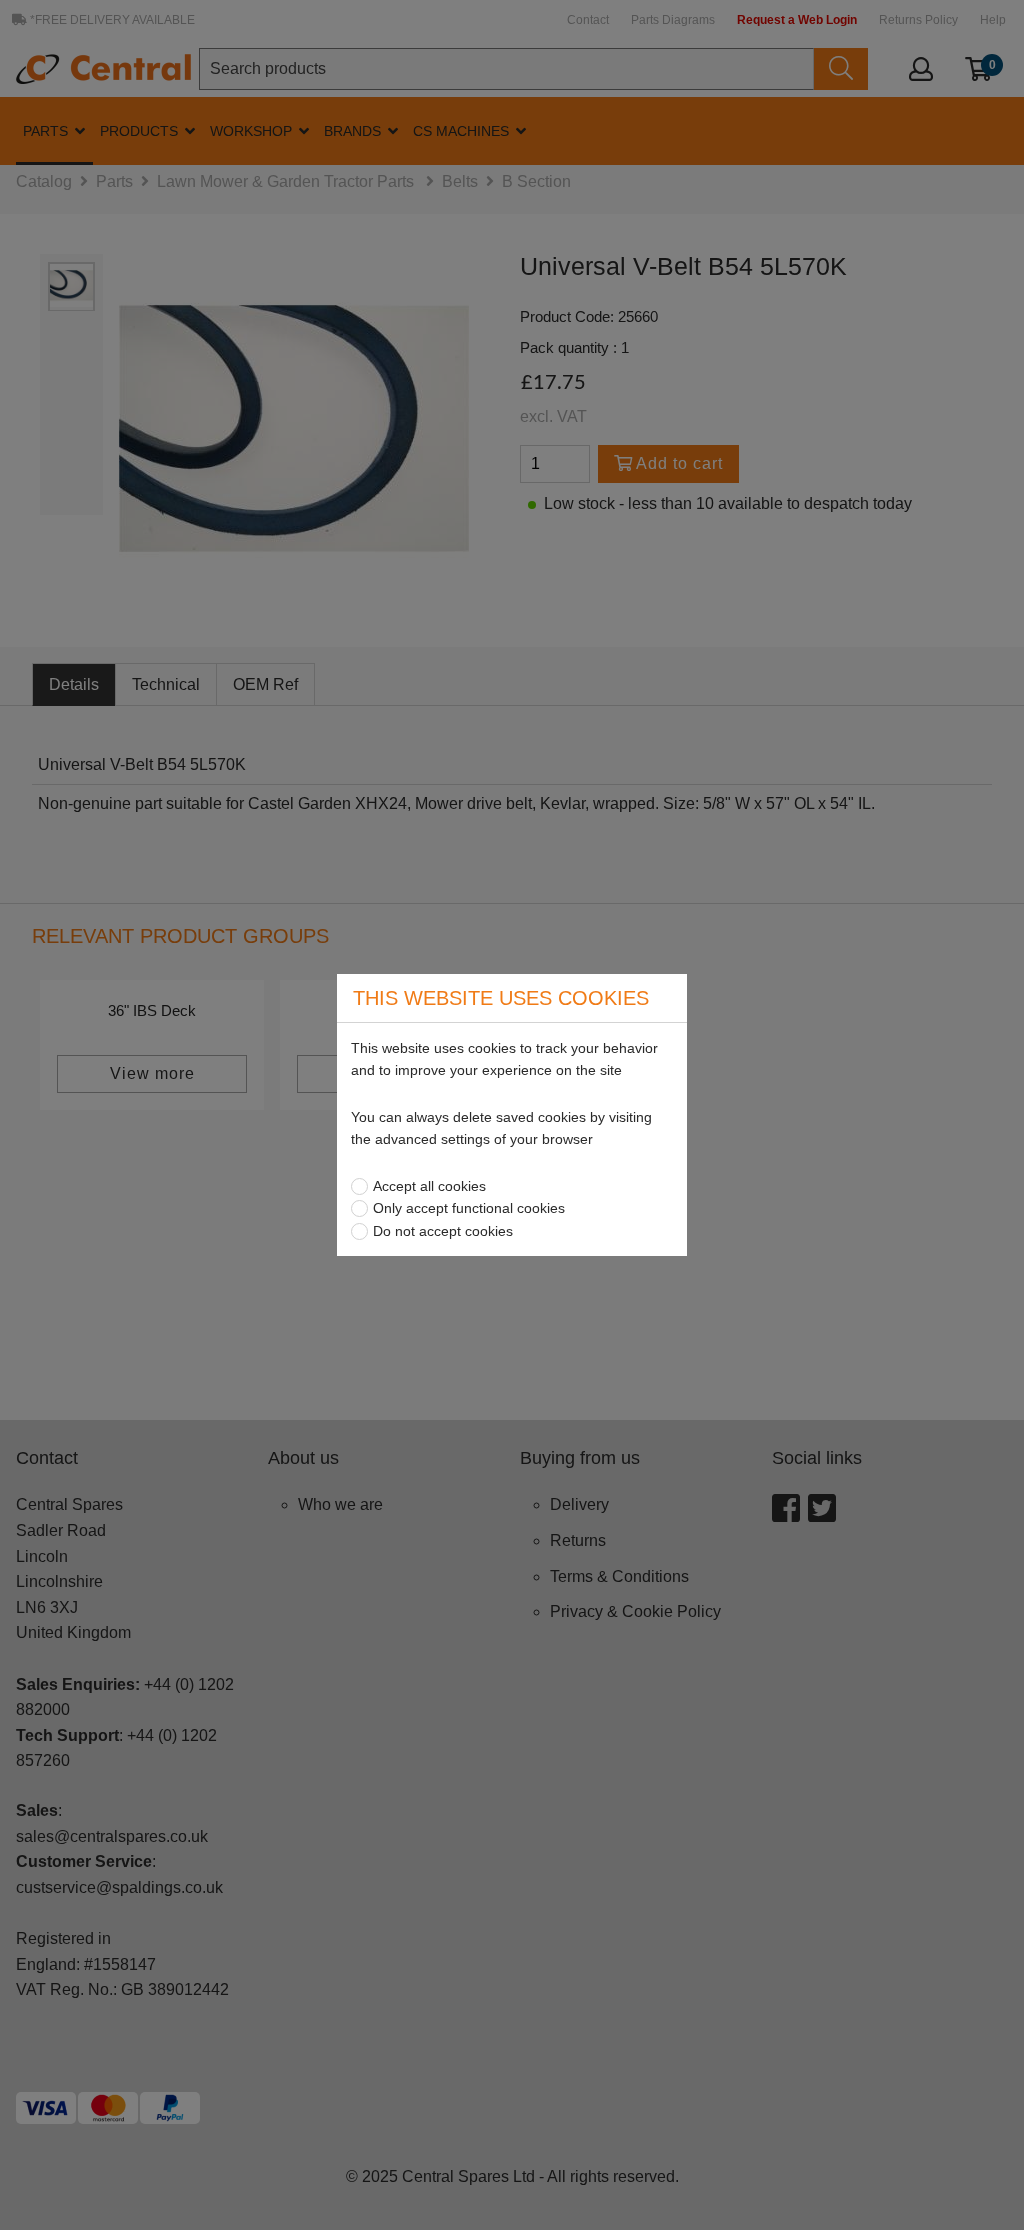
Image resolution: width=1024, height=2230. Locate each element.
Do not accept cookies (443, 1231)
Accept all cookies (429, 1186)
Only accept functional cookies (469, 1208)
